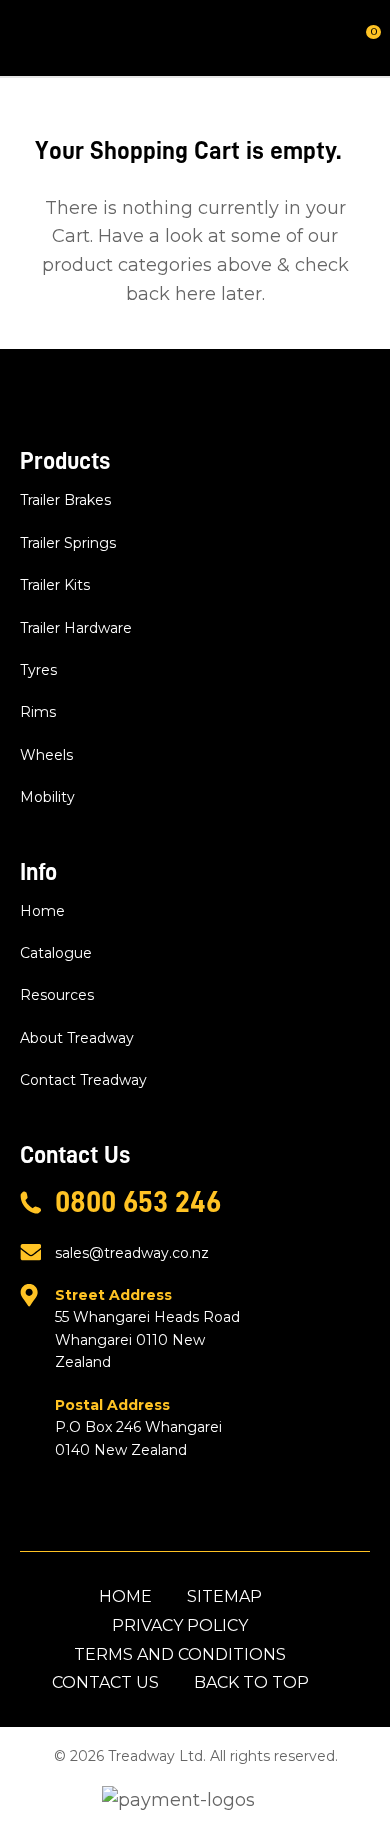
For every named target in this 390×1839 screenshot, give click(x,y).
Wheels (46, 755)
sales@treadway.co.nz (132, 1253)
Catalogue (56, 953)
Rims (38, 712)
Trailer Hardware (76, 628)
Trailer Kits (55, 585)
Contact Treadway (83, 1080)
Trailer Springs (68, 543)
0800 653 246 (138, 1202)
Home (42, 911)
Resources (57, 995)
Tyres (38, 670)
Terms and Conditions (180, 1654)
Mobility (47, 797)
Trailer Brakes (65, 500)
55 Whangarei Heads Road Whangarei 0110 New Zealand (147, 1328)
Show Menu (32, 37)
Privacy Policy (180, 1625)
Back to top (251, 1682)
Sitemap (224, 1596)
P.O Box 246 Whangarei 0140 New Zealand (138, 1427)
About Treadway (77, 1038)
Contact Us (105, 1682)
